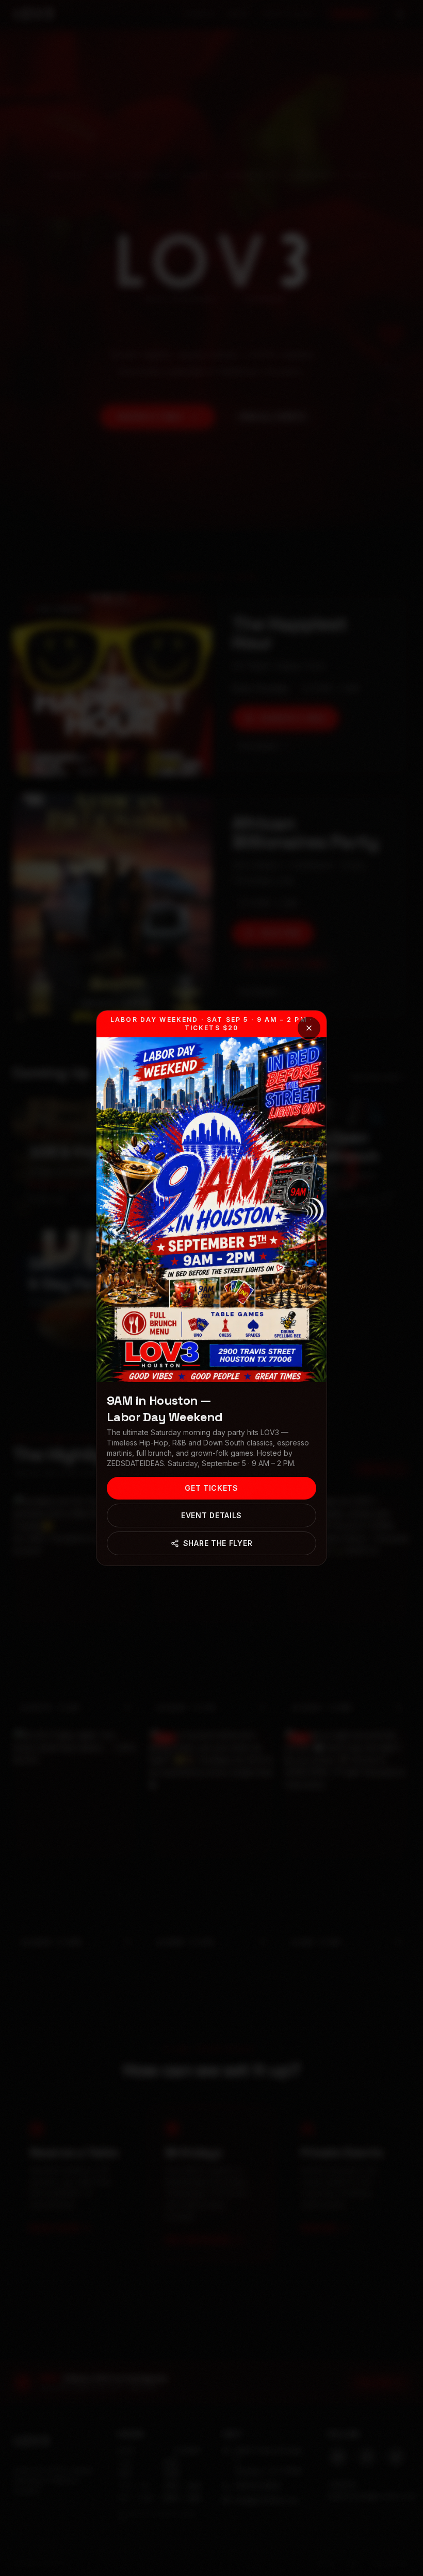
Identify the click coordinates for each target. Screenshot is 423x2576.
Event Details (211, 1515)
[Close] (309, 1028)
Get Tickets (211, 1488)
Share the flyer (218, 1543)
